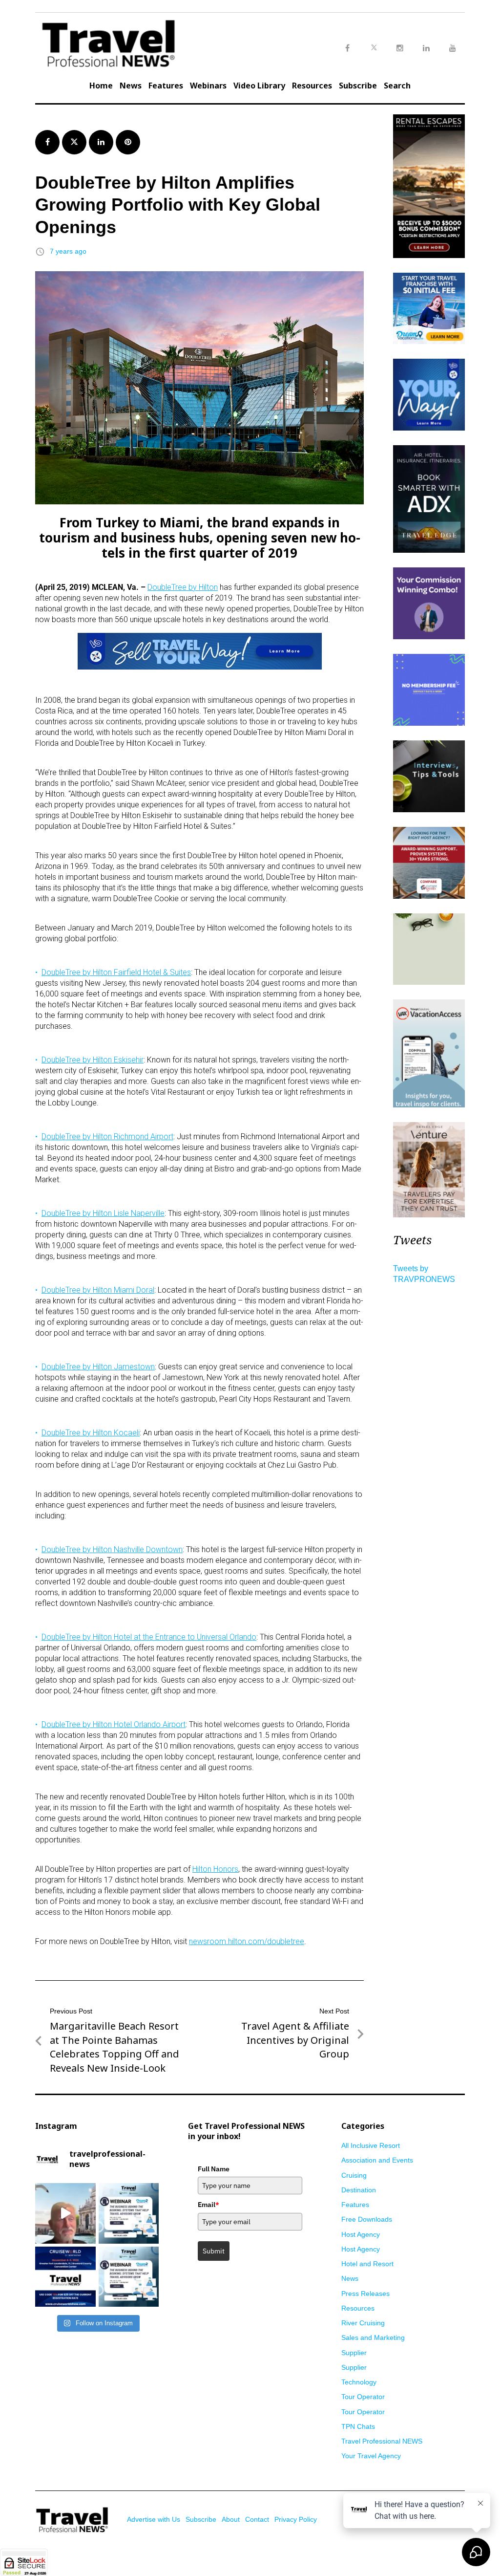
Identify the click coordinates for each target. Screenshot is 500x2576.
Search (397, 86)
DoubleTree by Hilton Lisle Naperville (103, 1213)
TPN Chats (358, 2426)
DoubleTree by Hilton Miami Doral (98, 1290)
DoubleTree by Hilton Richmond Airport (107, 1136)
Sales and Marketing (373, 2338)
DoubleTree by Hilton (183, 587)
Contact (257, 2519)
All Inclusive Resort (371, 2145)
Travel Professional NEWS (382, 2441)
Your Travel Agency (371, 2456)
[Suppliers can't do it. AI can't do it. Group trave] (65, 2213)
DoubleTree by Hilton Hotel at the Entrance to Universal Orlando (149, 1637)
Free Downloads (367, 2219)
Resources (312, 86)
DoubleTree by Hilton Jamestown (98, 1367)
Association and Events (377, 2160)
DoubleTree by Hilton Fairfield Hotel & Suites (116, 972)
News (131, 86)
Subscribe (358, 86)
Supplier (354, 2353)
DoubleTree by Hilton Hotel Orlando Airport (114, 1724)
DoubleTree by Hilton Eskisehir (93, 1060)
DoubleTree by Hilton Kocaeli (91, 1433)
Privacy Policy (296, 2519)
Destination (359, 2190)
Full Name (214, 2169)
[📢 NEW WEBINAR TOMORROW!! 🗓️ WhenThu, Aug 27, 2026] (129, 2277)
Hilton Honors (215, 1869)
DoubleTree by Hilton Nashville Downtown (112, 1549)
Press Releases (365, 2294)
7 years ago (68, 251)
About (231, 2519)
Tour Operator (363, 2397)
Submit (214, 2251)
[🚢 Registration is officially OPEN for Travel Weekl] (65, 2277)
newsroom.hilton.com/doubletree (247, 1941)
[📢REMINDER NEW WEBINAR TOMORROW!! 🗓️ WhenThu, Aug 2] (129, 2213)
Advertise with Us (154, 2519)
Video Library (259, 86)
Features (166, 86)
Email (208, 2205)
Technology (359, 2382)
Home (101, 86)
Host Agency (361, 2234)
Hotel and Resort (367, 2264)
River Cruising (363, 2323)
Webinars (208, 86)
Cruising (354, 2175)
